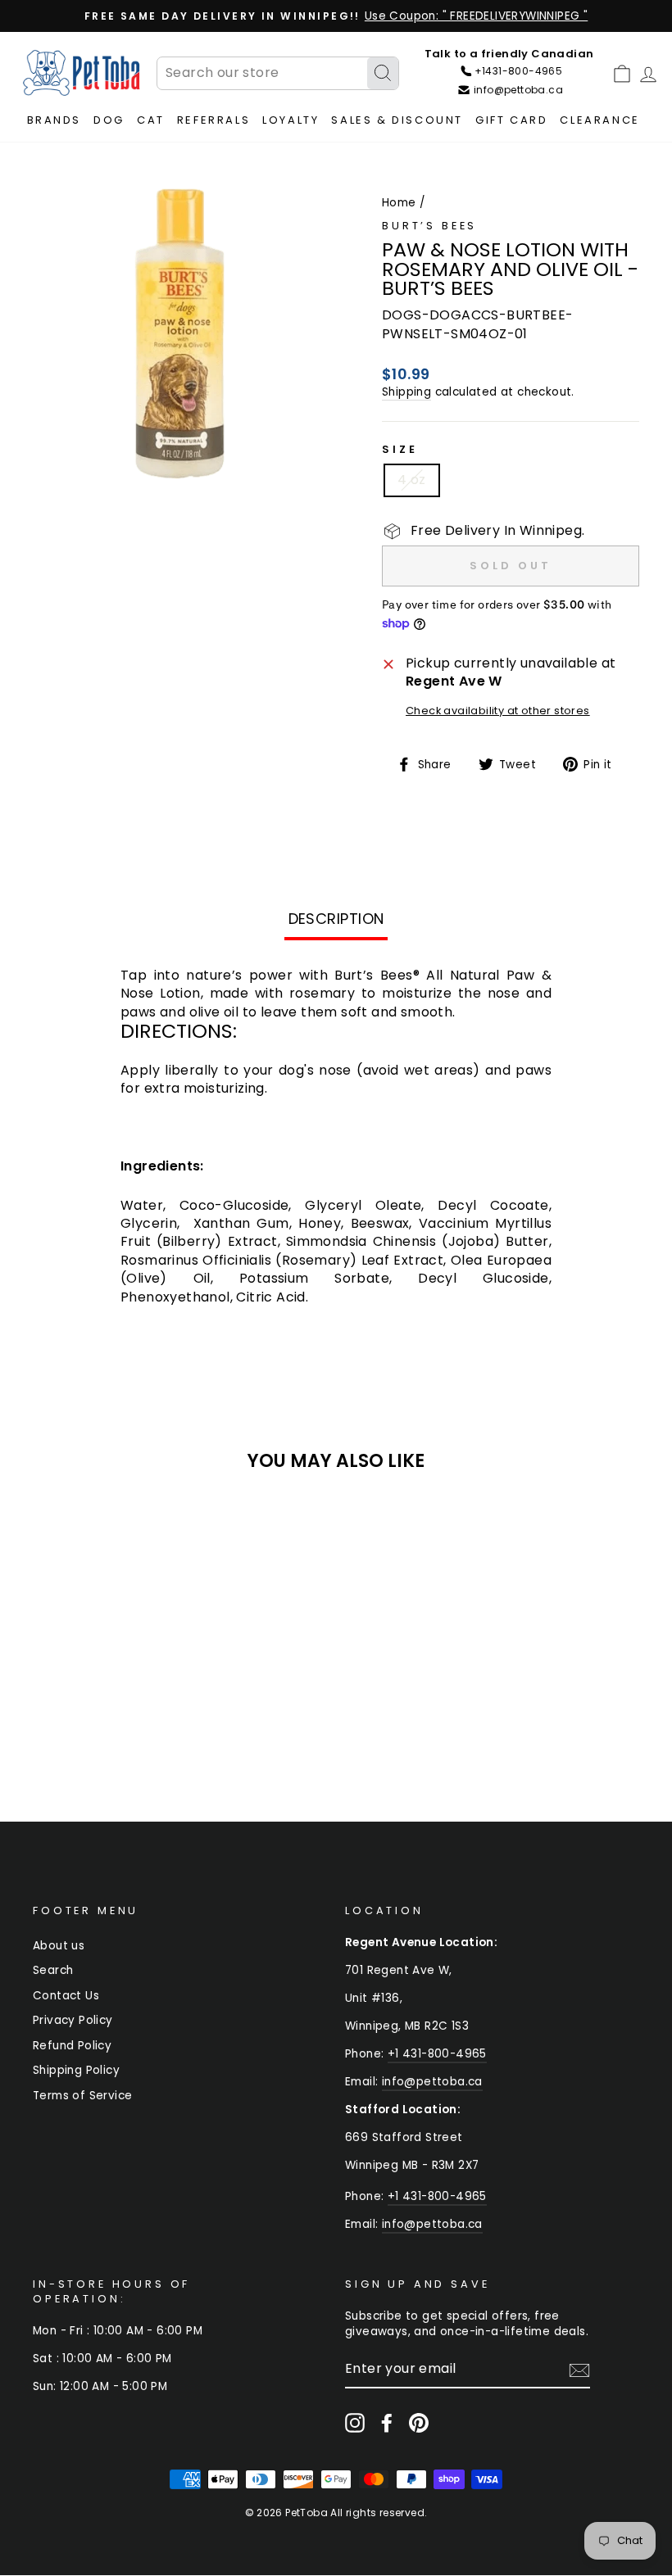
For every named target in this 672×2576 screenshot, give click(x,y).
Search (53, 1970)
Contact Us (66, 1996)
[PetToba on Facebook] (387, 2423)
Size (400, 449)
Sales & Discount (397, 120)
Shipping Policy (76, 2070)
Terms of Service (82, 2096)
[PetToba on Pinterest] (419, 2423)
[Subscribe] (579, 2370)
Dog (109, 120)
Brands (54, 120)
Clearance (599, 120)
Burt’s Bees (429, 226)
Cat (151, 120)
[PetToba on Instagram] (355, 2423)
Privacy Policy (73, 2020)
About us (59, 1946)
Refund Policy (72, 2046)
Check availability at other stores (498, 711)
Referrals (213, 120)
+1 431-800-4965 (437, 2054)
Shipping (406, 392)
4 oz (412, 480)
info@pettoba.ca (432, 2082)
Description (336, 919)
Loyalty (291, 120)
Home (399, 203)
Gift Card (511, 120)
